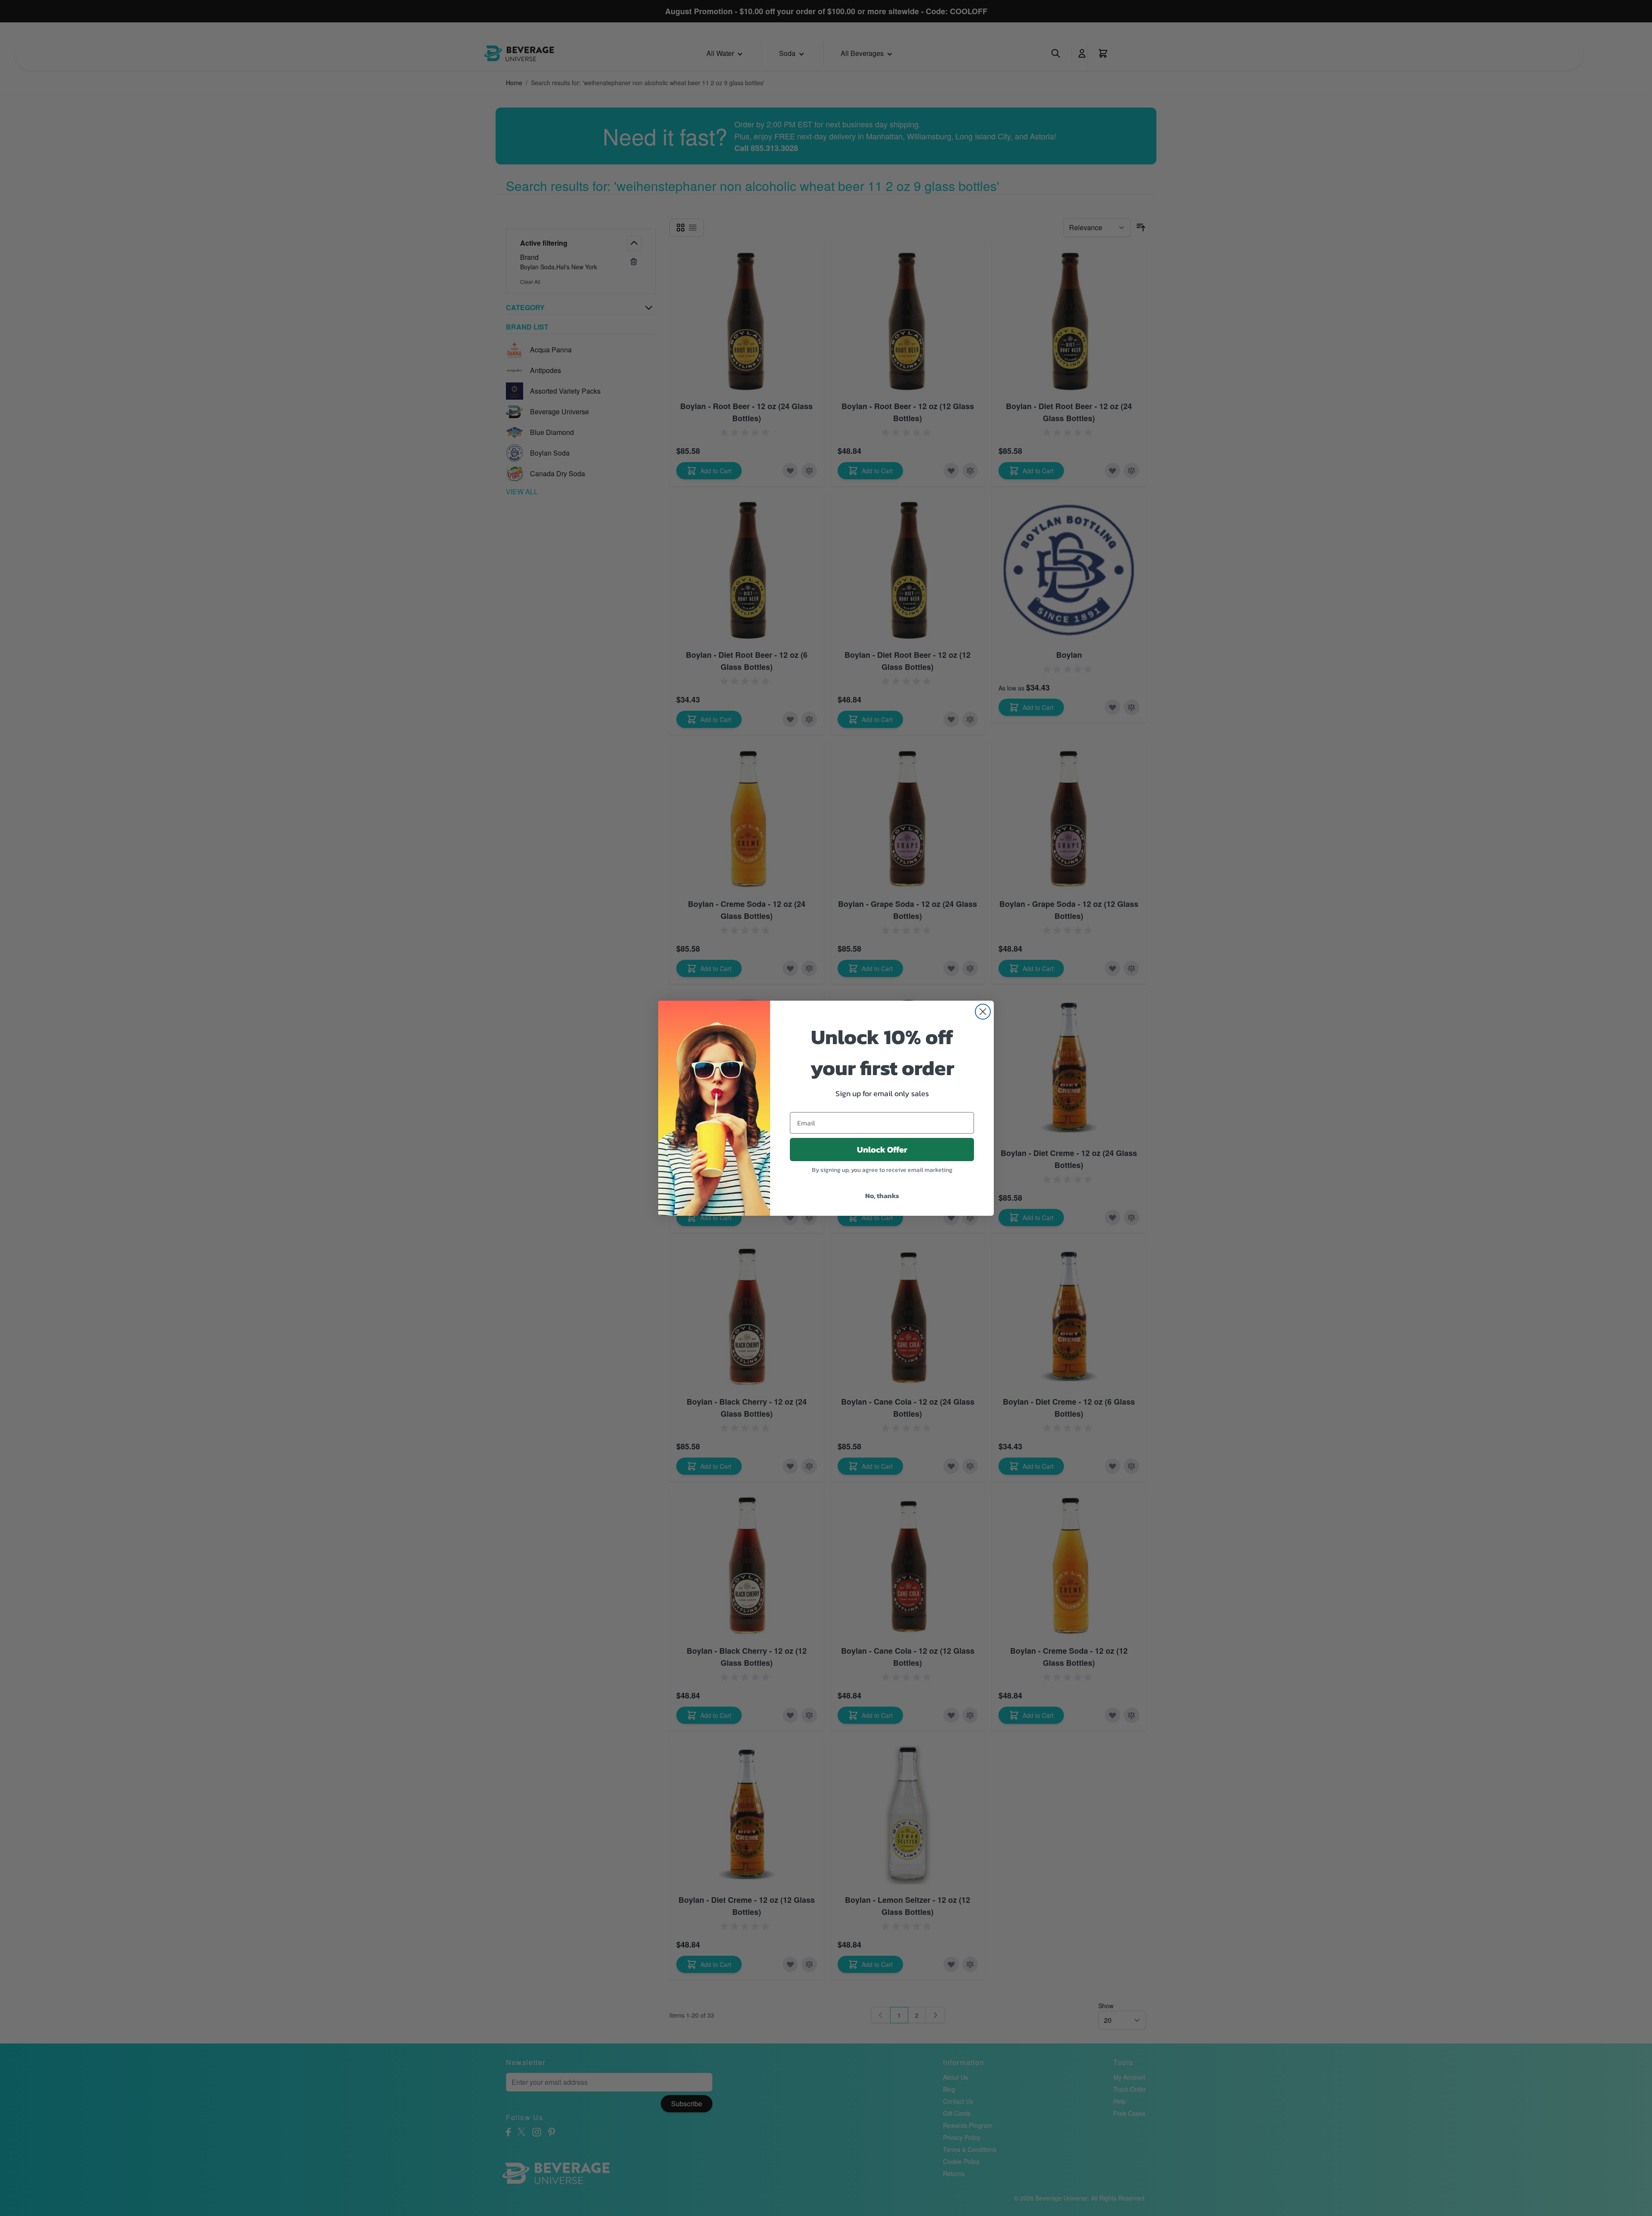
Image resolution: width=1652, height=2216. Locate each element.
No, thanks (882, 1196)
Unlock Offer (882, 1150)
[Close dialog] (983, 1012)
